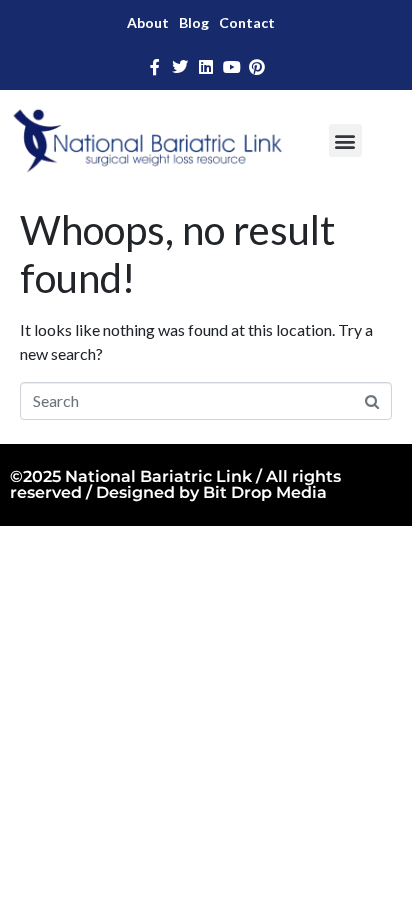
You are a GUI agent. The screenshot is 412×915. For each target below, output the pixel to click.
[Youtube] (232, 67)
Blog (194, 22)
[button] (345, 140)
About (148, 22)
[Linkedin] (206, 67)
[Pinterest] (257, 67)
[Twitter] (181, 67)
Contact (247, 22)
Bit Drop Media (265, 492)
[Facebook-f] (155, 67)
